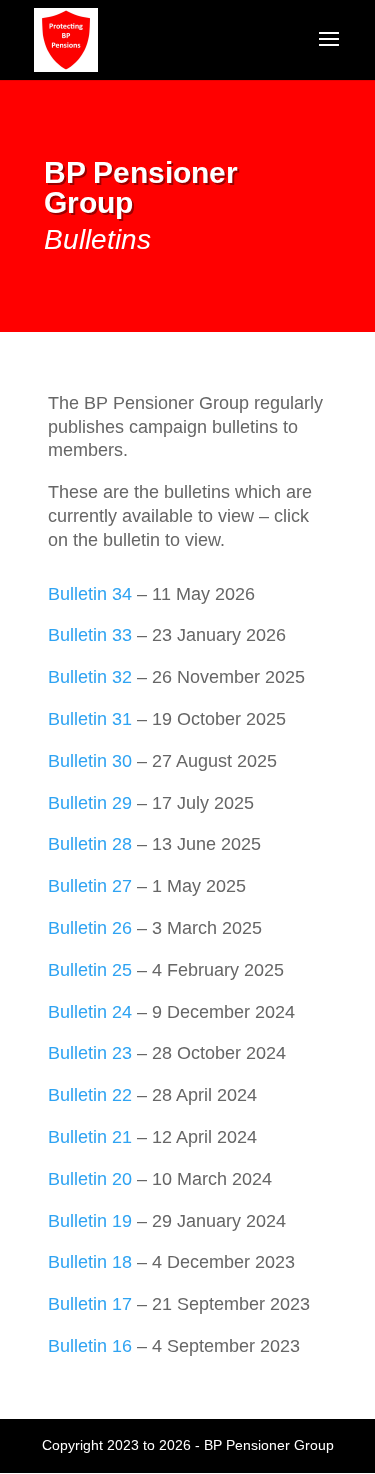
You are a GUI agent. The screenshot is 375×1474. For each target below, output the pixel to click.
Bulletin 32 (90, 677)
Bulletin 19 (90, 1221)
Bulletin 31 (90, 719)
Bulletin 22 (90, 1095)
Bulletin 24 (90, 1012)
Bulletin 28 (90, 844)
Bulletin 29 (90, 803)
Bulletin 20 (90, 1179)
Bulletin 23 (90, 1053)
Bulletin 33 (90, 635)
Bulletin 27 (90, 886)
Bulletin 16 (90, 1346)
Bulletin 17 (90, 1304)
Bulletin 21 (90, 1137)
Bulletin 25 (90, 970)
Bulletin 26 (90, 928)
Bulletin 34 (90, 594)
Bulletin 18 (90, 1262)
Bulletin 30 (90, 761)
